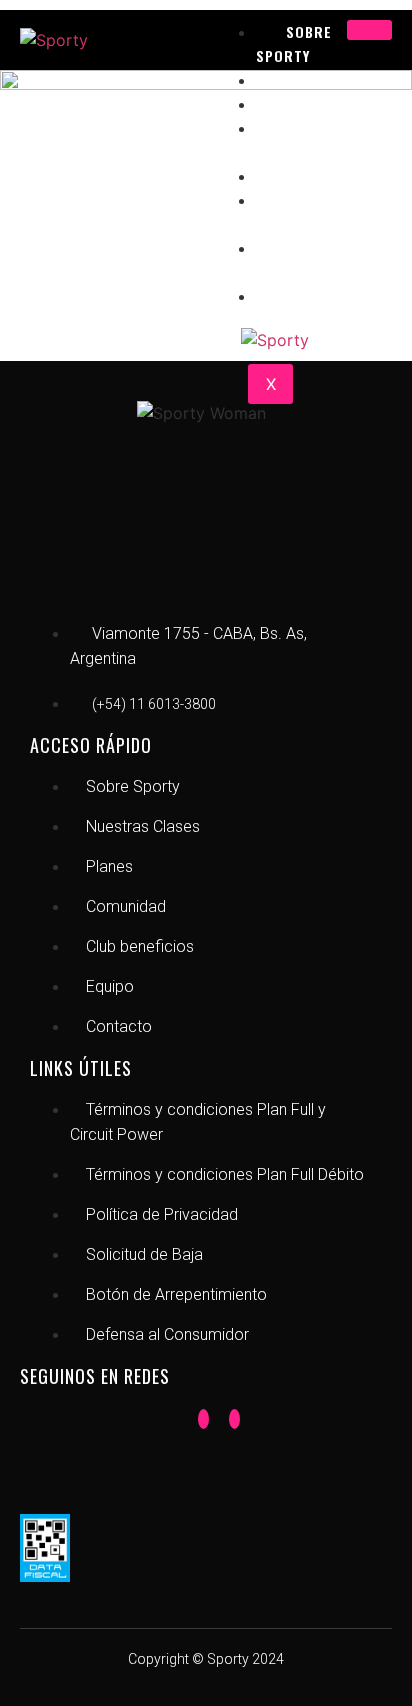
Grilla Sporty (295, 259)
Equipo (311, 295)
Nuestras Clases (307, 139)
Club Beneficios (296, 211)
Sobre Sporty (294, 43)
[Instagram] (234, 1419)
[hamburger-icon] (369, 30)
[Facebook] (203, 1419)
